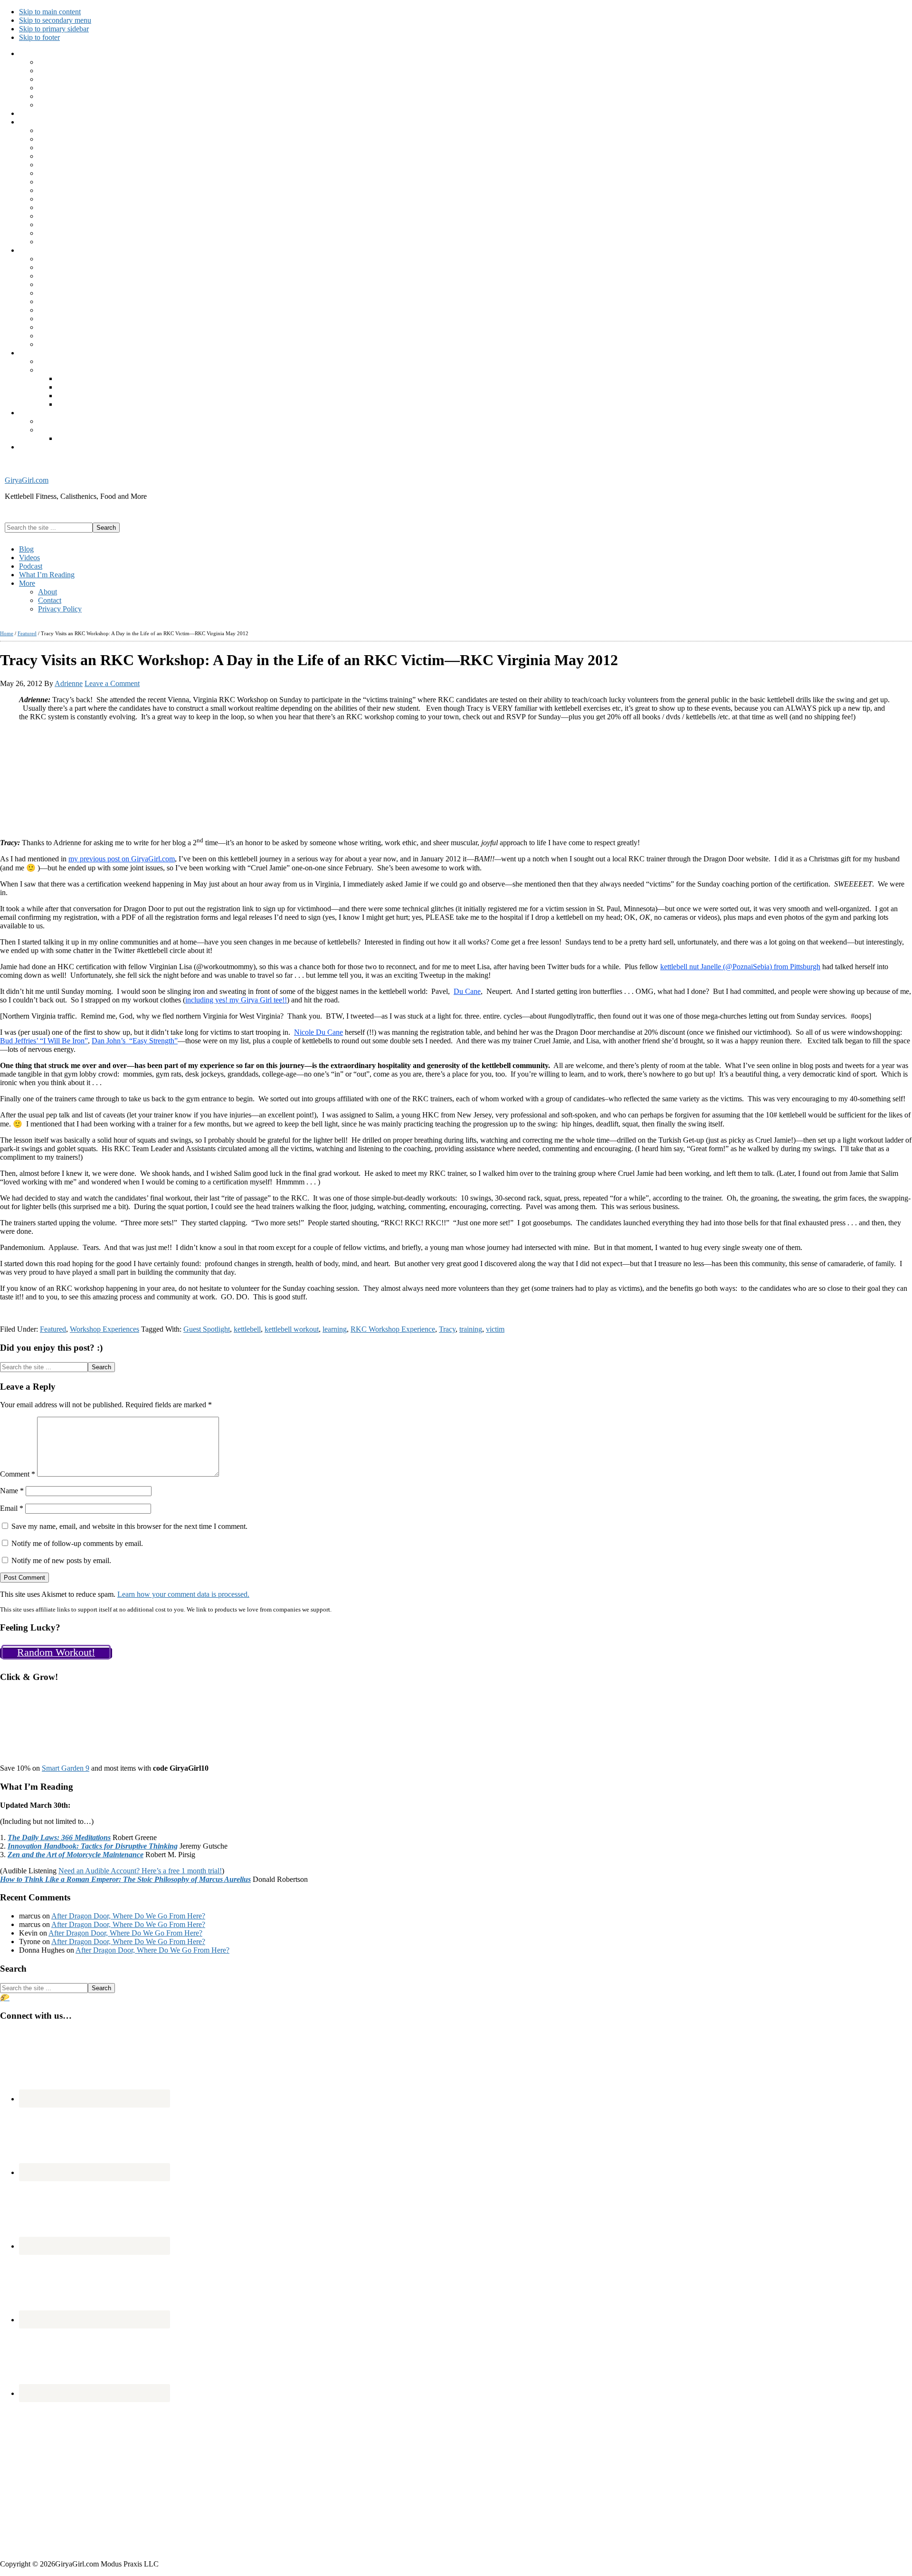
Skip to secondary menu (55, 20)
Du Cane (467, 991)
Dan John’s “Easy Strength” (135, 1041)
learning (335, 1329)
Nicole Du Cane (318, 1032)
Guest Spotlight (207, 1329)
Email (12, 1508)
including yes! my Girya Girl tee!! (236, 1000)
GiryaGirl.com (27, 480)
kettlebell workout (292, 1329)
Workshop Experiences (104, 1329)
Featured (53, 1329)
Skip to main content (50, 12)
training (471, 1329)
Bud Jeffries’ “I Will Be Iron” (44, 1041)
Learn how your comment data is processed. (183, 1594)
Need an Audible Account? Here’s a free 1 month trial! (140, 1871)
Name (12, 1491)
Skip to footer (39, 37)
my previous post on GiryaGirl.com (122, 859)
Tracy (447, 1329)
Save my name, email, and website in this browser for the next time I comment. (129, 1526)
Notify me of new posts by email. (61, 1560)
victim (495, 1329)
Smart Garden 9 (66, 1768)
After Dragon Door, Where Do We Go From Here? (128, 1916)
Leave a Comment (112, 683)
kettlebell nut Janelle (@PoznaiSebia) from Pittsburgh (740, 967)
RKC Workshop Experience (393, 1329)
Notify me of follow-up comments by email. (77, 1543)
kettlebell (247, 1329)
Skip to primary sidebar (54, 29)
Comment (18, 1474)
